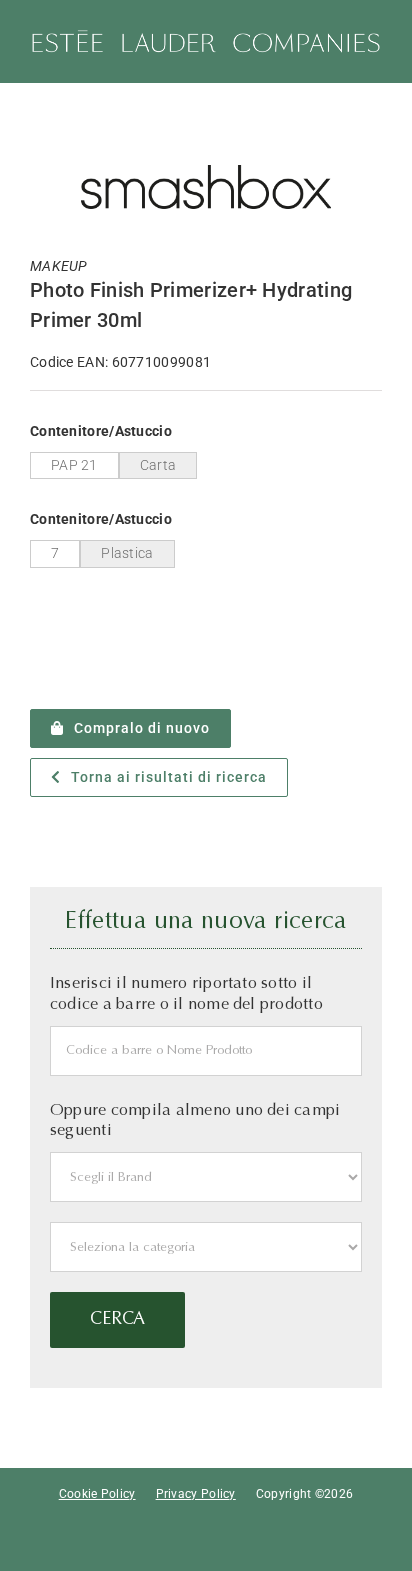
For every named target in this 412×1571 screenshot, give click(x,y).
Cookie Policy (97, 1494)
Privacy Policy (196, 1494)
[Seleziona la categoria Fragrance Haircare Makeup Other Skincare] (206, 1247)
